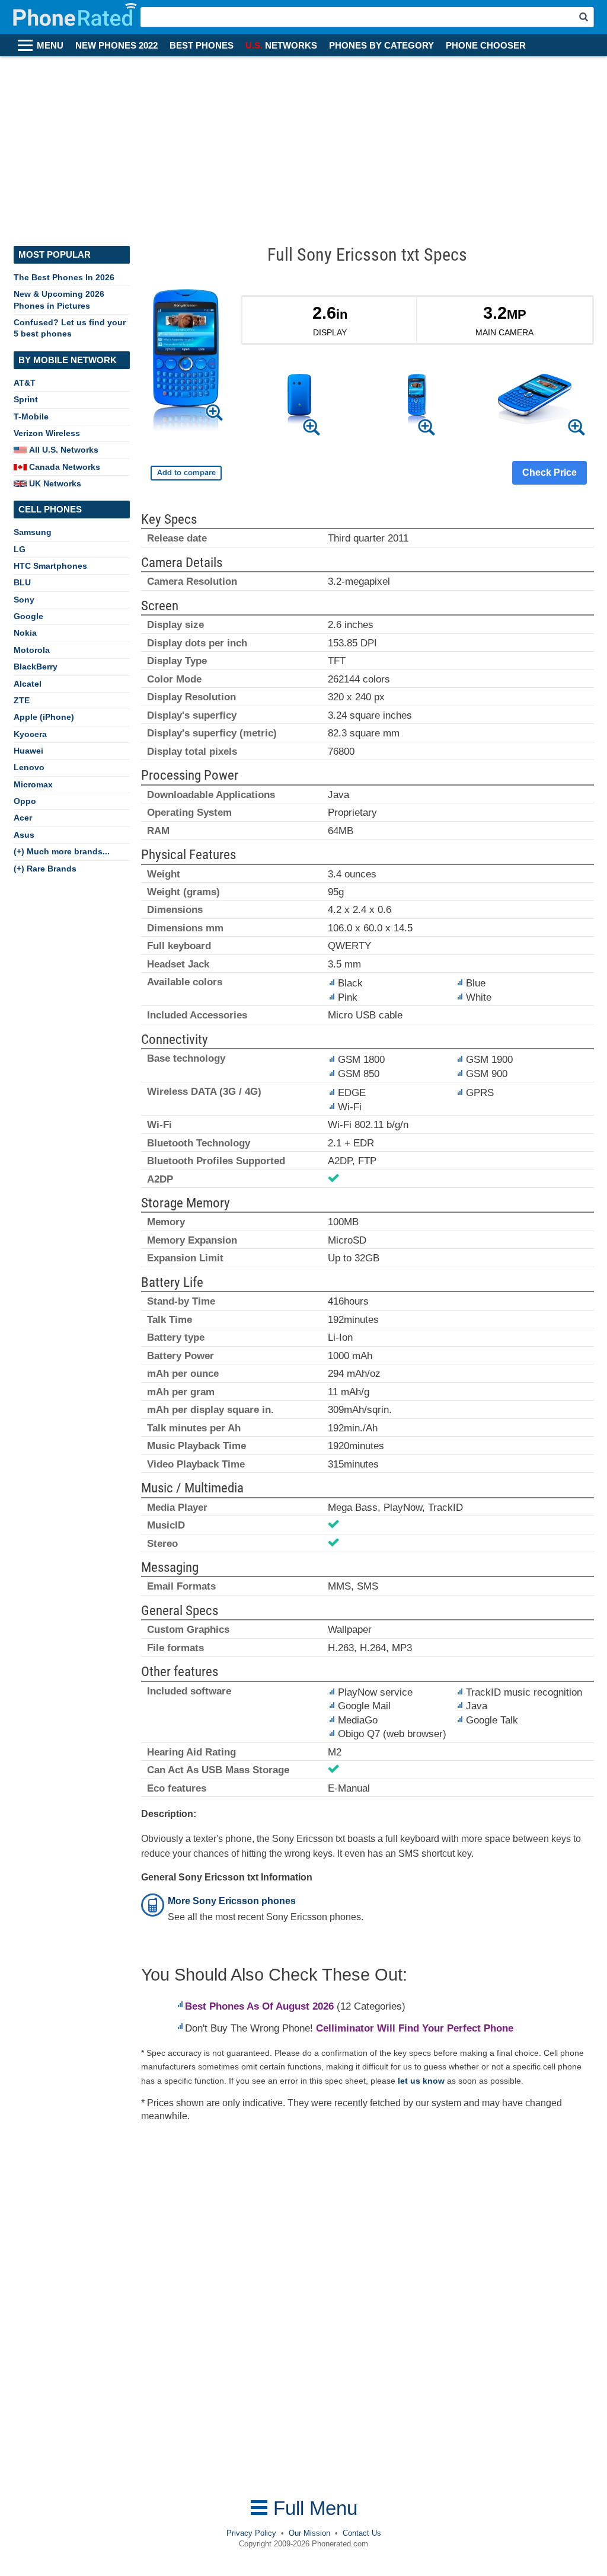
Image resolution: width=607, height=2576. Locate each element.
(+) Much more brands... (62, 851)
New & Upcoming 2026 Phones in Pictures (59, 299)
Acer (23, 818)
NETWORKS (281, 46)
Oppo (25, 801)
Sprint (26, 399)
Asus (24, 835)
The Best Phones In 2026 (64, 277)
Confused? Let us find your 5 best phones (70, 328)
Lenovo (29, 767)
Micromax (33, 784)
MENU (50, 46)
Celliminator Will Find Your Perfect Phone (415, 2028)
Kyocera (30, 734)
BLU (22, 582)
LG (20, 549)
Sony (24, 600)
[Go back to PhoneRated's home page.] (76, 17)
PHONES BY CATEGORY (381, 46)
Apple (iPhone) (44, 717)
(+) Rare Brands (45, 869)
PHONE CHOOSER (486, 46)
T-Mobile (31, 416)
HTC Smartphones (50, 566)
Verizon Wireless (47, 433)
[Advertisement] (303, 145)
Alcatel (28, 684)
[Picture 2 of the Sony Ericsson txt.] (417, 401)
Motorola (32, 650)
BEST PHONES (202, 46)
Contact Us (362, 2533)
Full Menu (313, 2508)
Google (28, 616)
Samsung (33, 532)
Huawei (28, 751)
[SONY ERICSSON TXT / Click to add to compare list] (186, 473)
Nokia (25, 633)
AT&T (25, 383)
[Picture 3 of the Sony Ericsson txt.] (535, 401)
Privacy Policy (251, 2533)
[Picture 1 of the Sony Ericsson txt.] (299, 401)
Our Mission (309, 2533)
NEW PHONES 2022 (116, 46)
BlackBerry (36, 667)
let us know (421, 2081)
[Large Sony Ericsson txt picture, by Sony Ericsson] (186, 363)
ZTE (22, 700)
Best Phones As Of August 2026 (259, 2006)
